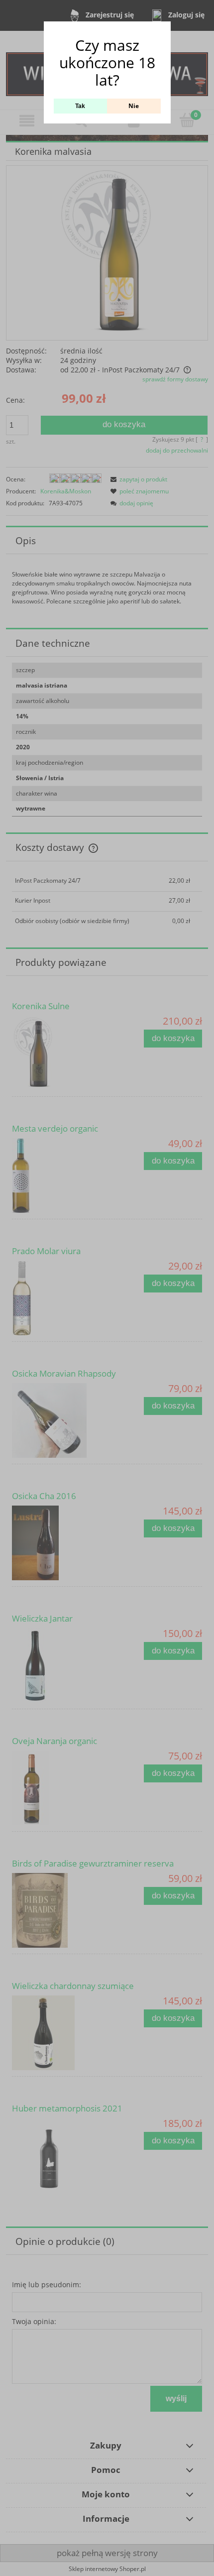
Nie (134, 106)
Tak (80, 106)
